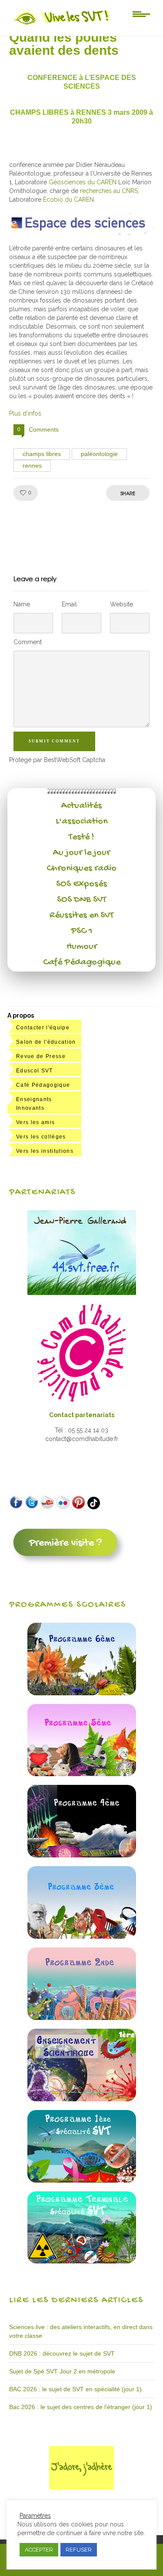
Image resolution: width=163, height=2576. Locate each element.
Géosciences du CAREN (83, 182)
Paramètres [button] (35, 2516)
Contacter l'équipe (43, 1028)
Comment (28, 642)
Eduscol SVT (35, 1071)
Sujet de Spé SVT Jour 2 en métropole (62, 2371)
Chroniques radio (81, 869)
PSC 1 (82, 931)
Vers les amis (35, 1122)
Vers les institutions (45, 1151)
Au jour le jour (81, 853)
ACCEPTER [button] (39, 2550)
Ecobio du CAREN (68, 200)
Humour (82, 947)
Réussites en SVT (81, 915)
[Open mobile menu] (141, 13)
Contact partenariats (82, 1415)
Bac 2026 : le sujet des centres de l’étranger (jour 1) (81, 2407)
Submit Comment (54, 741)
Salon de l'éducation (46, 1042)
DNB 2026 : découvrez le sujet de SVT (62, 2353)
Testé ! (81, 837)
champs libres (42, 454)
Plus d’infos (25, 413)
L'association (81, 822)
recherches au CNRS (109, 191)
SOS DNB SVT (81, 900)
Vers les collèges (41, 1137)
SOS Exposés (81, 884)
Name (22, 604)
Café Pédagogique (82, 962)
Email (69, 604)
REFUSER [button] (79, 2550)
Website (121, 604)
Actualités (81, 806)
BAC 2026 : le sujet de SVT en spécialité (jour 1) (75, 2389)
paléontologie (99, 454)
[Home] (62, 25)
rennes (32, 466)
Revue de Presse (41, 1056)
